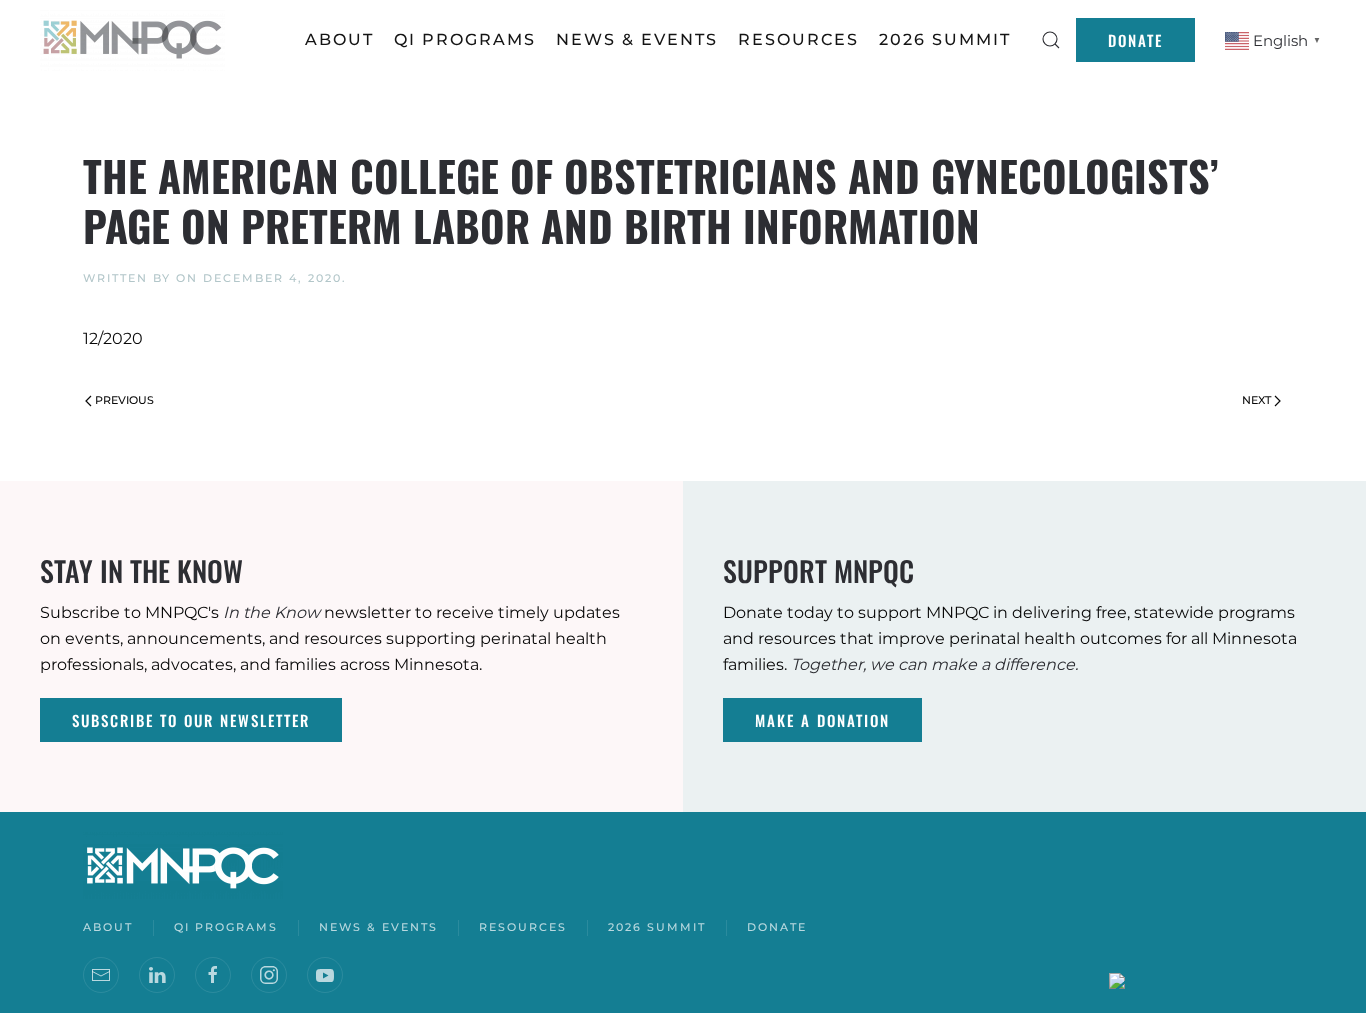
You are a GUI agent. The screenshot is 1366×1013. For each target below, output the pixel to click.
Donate (1135, 40)
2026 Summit (945, 39)
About (339, 39)
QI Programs (465, 39)
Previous (124, 400)
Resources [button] (798, 39)
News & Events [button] (637, 39)
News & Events (378, 927)
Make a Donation (822, 720)
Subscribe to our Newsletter (191, 720)
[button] (1051, 40)
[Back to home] (135, 40)
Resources (523, 927)
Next (1256, 400)
